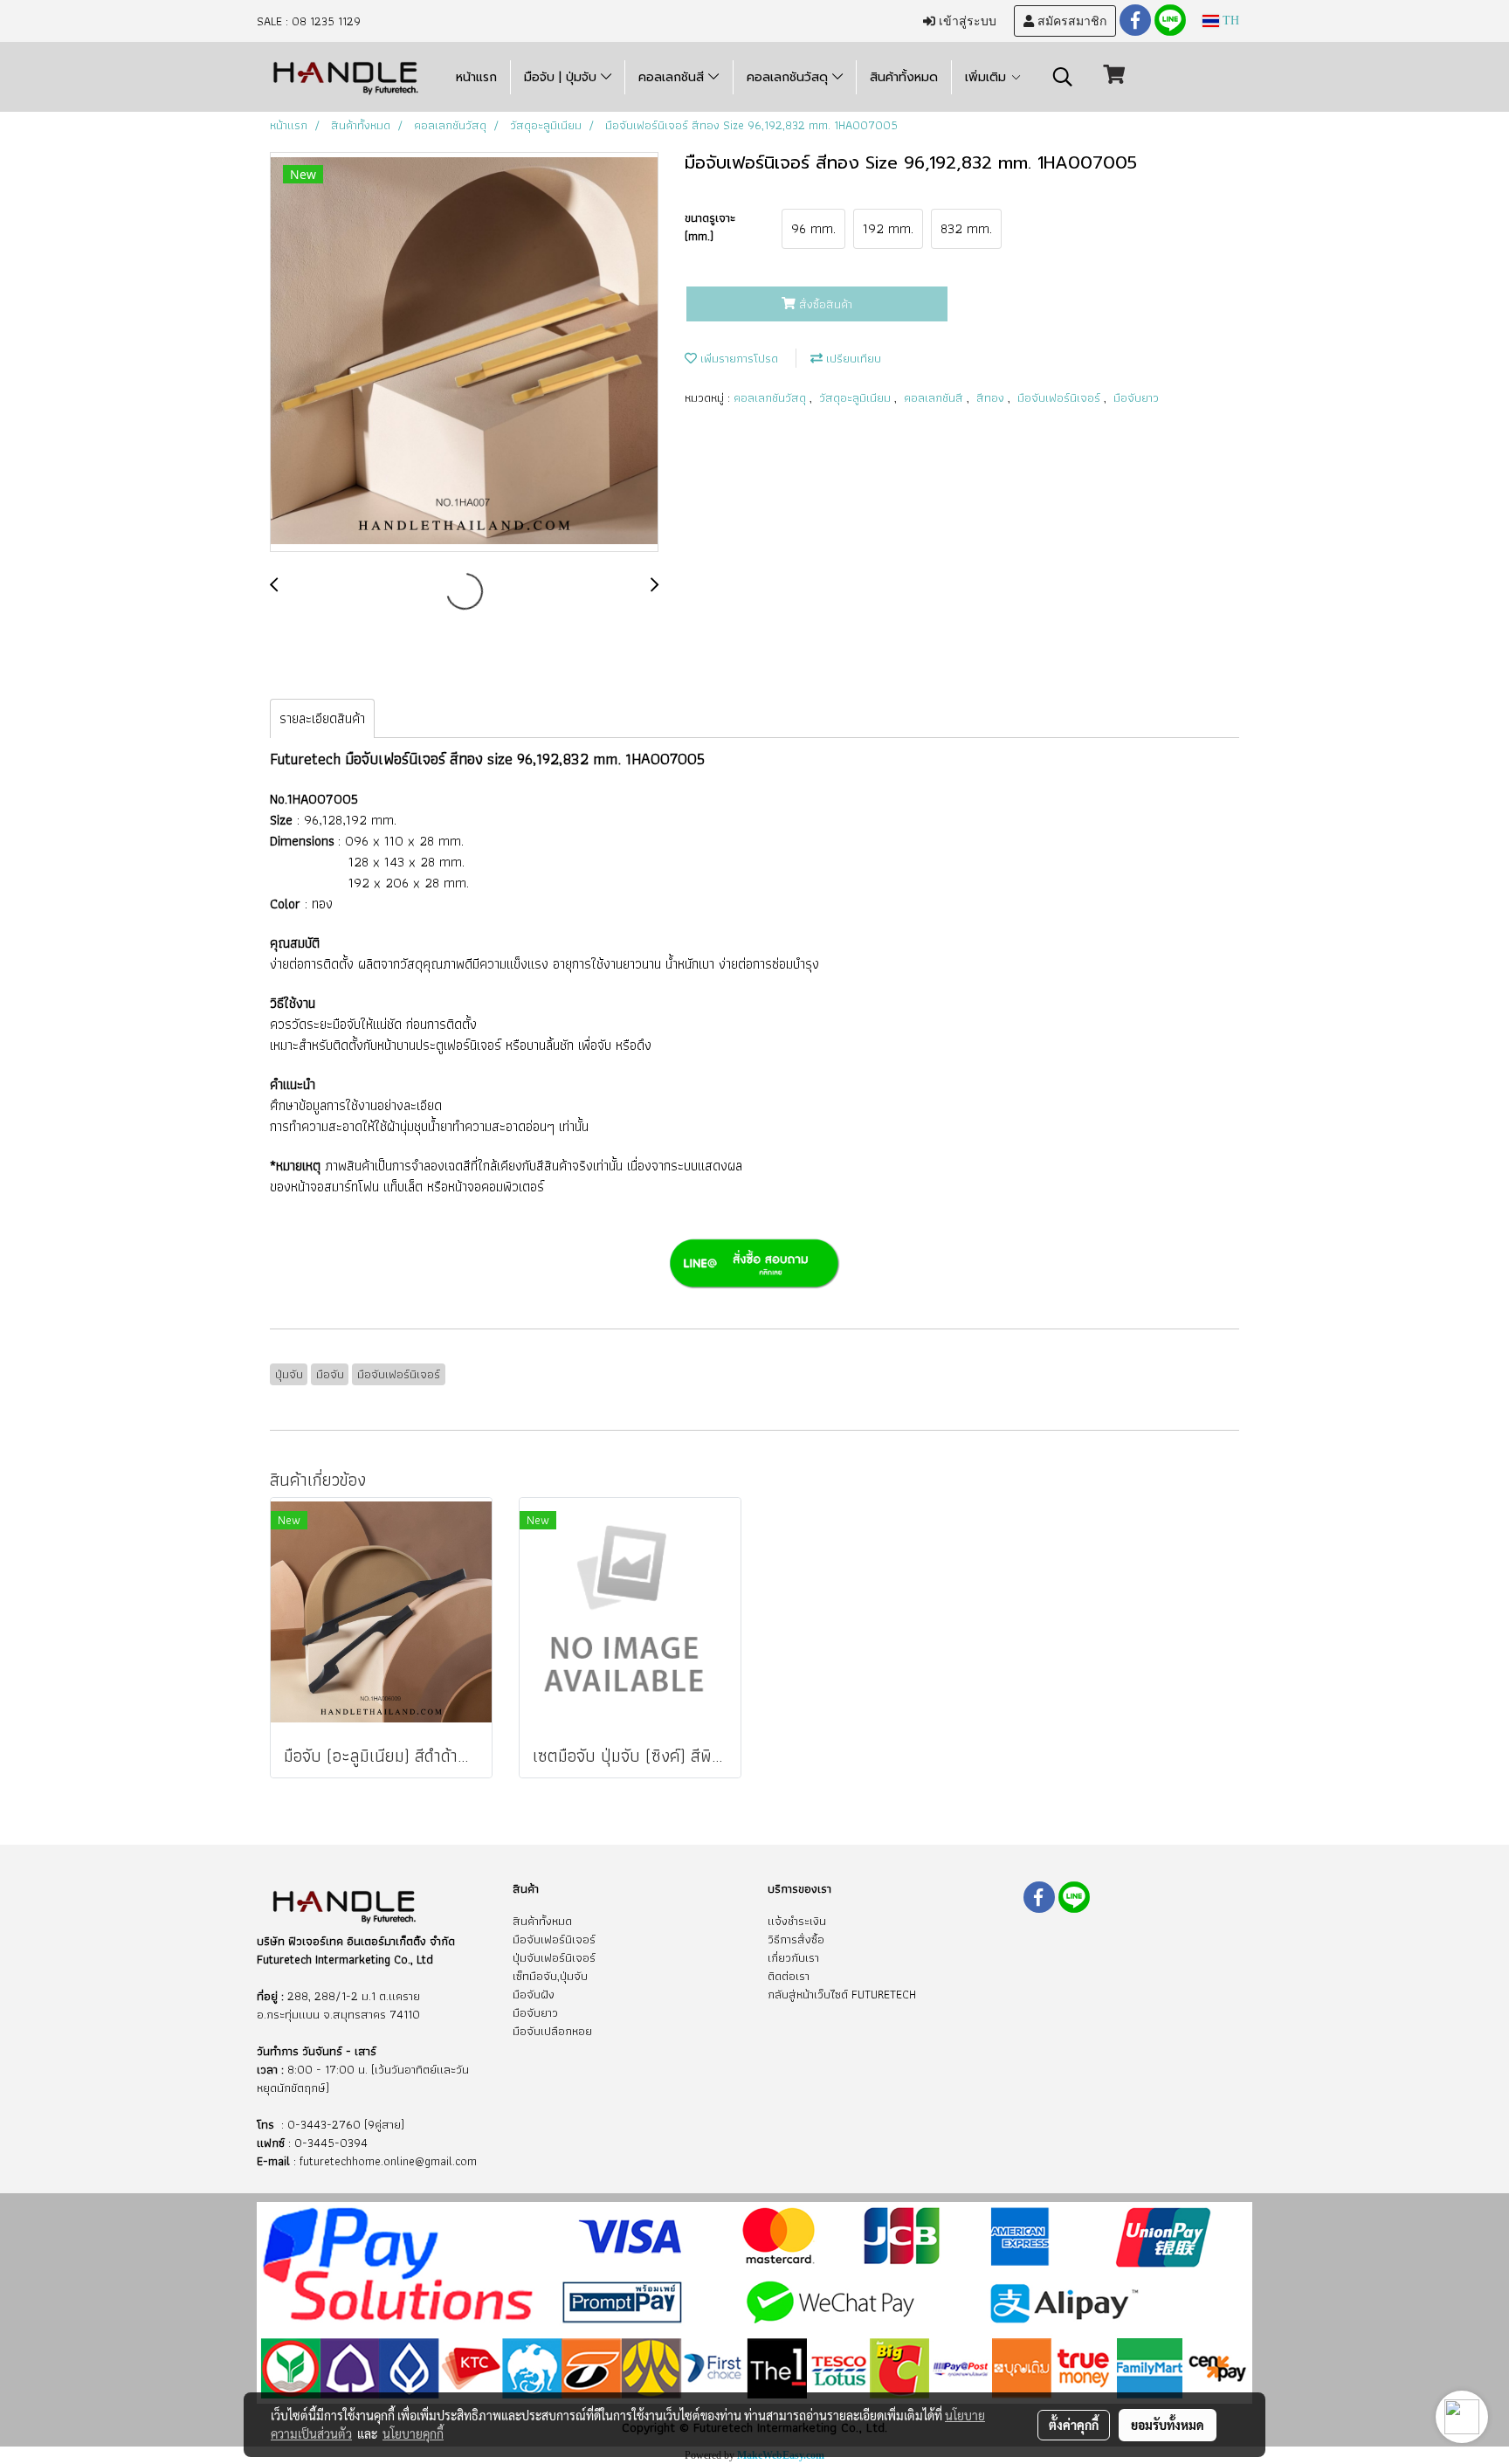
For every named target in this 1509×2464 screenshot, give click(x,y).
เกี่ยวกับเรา (793, 1957)
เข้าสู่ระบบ (966, 21)
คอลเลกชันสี (673, 77)
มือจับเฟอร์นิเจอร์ (1061, 397)
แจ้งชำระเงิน (797, 1921)
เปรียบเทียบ (852, 358)
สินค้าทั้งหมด (904, 77)
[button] (1063, 77)
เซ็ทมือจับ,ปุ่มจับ (550, 1976)
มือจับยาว (1136, 397)
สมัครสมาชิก (1070, 21)
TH (1229, 21)
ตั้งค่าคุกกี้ (1074, 2425)
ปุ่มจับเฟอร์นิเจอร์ (554, 1957)
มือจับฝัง (534, 1994)
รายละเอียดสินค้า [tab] (322, 718)
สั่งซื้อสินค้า (824, 304)
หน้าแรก (476, 77)
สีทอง (992, 397)
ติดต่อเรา (789, 1976)
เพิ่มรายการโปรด (737, 358)
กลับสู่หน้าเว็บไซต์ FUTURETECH (842, 1994)
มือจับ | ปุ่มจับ (562, 77)
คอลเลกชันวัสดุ (789, 77)
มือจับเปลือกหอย (552, 2031)
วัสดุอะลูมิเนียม (857, 397)
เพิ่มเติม (988, 77)
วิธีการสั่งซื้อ (796, 1939)
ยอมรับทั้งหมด (1168, 2425)
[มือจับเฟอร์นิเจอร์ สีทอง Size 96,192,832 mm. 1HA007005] (464, 353)
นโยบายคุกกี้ (413, 2433)
